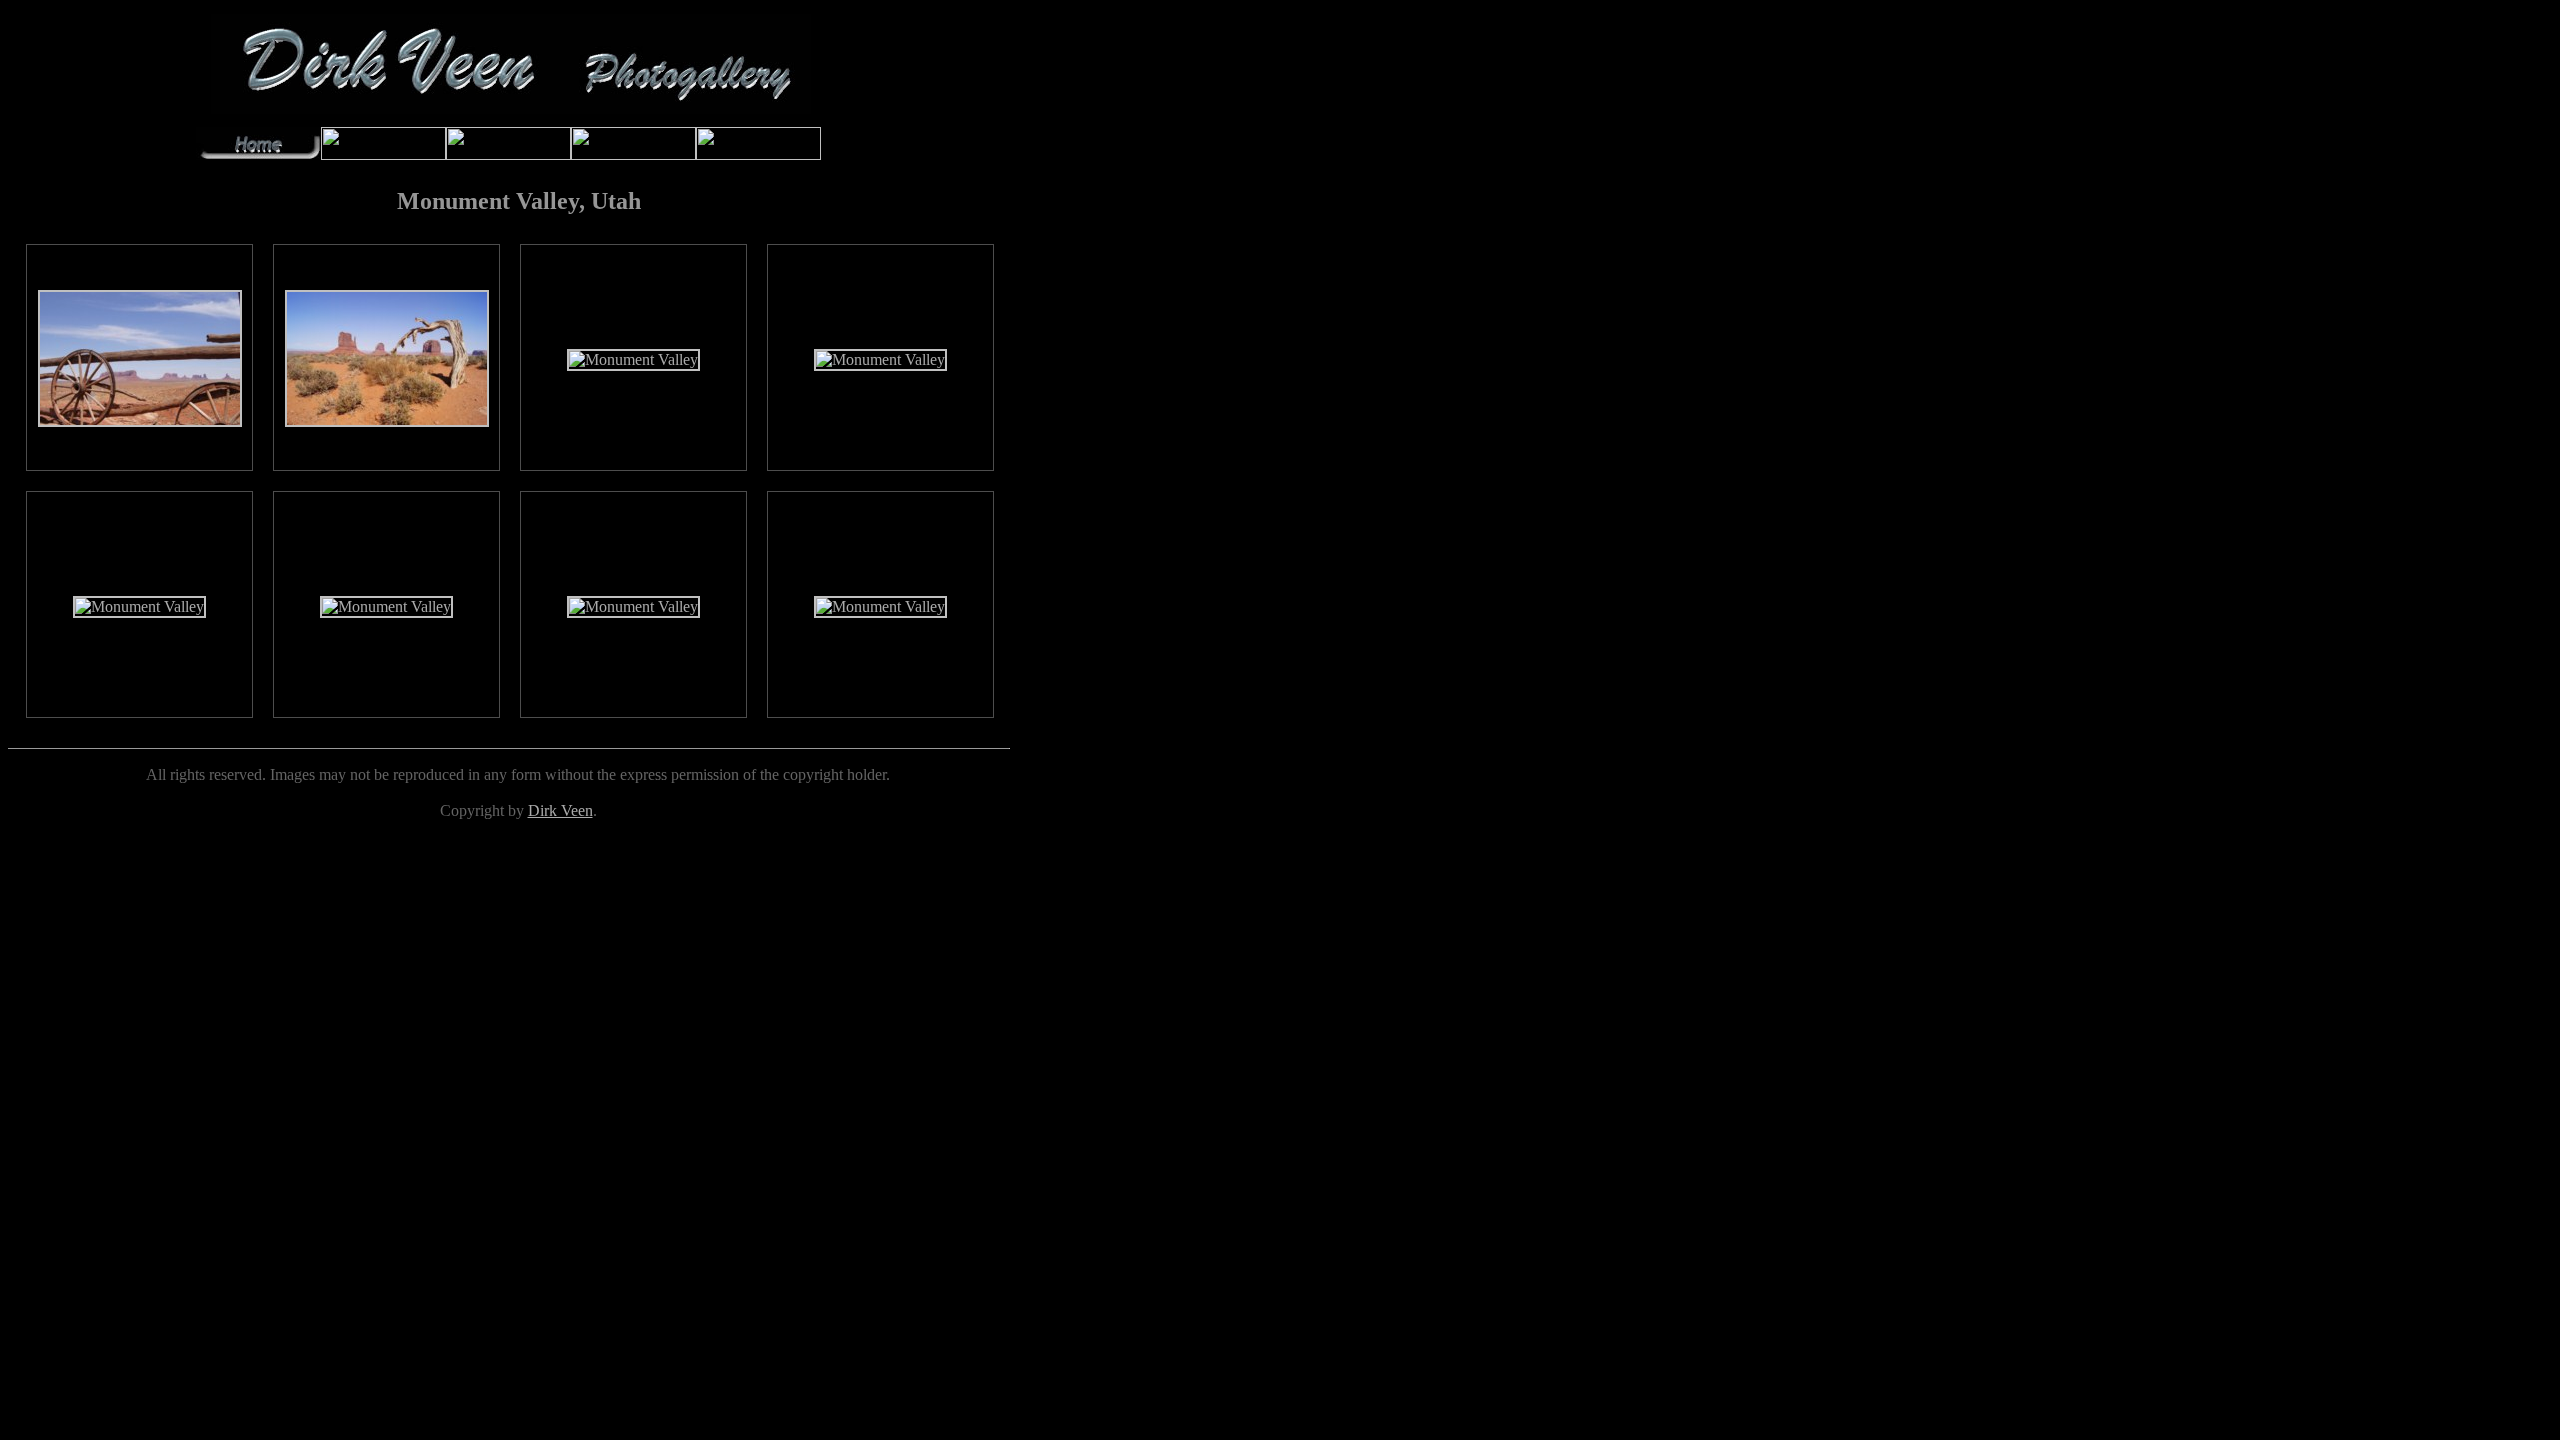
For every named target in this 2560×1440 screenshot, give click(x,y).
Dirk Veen (560, 810)
